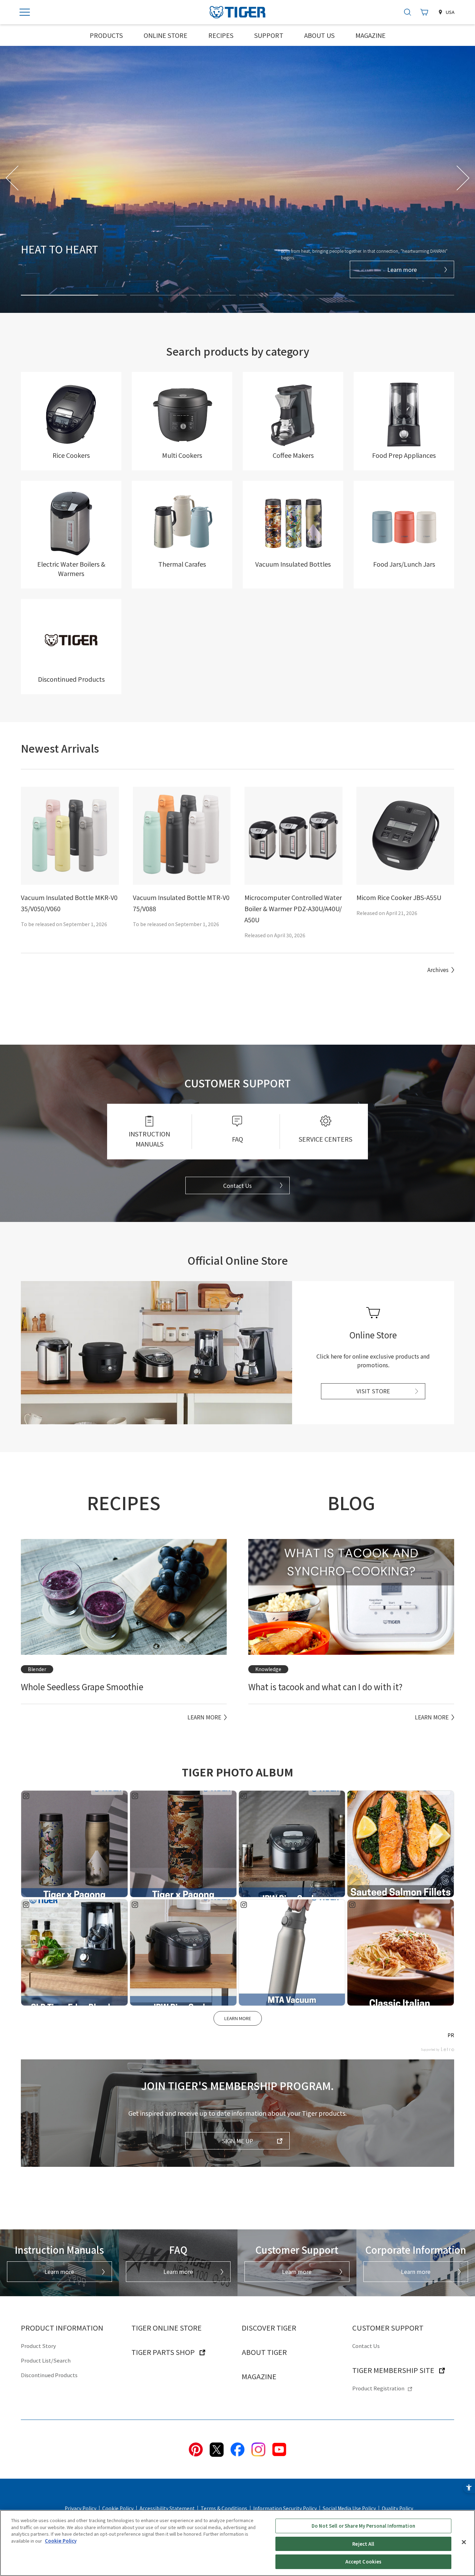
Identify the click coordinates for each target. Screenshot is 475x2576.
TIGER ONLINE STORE (167, 2328)
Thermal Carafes (182, 564)
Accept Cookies (364, 2562)
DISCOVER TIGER (269, 2328)
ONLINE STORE (166, 35)
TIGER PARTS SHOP (163, 2352)
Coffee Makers (293, 455)
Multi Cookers (182, 455)
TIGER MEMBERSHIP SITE (393, 2370)
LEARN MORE (238, 2018)
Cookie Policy (118, 2508)
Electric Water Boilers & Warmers (71, 569)
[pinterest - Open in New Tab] (196, 2448)
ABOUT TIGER (264, 2352)
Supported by (430, 2050)
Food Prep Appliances (404, 455)
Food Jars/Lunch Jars (404, 564)
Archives (438, 970)
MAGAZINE (371, 35)
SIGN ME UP (237, 2141)
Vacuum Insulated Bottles (293, 564)
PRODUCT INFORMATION (62, 2328)
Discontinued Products (71, 679)
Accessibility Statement (167, 2508)
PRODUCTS (106, 35)
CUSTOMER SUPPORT (388, 2328)
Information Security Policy (285, 2508)
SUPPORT (269, 35)
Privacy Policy (80, 2508)
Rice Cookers (71, 455)
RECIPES (221, 35)
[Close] (464, 2542)
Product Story (38, 2346)
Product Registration (378, 2388)
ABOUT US (319, 35)
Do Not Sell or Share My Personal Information (363, 2526)
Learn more (402, 269)
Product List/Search (46, 2360)
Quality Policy (397, 2508)
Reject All (363, 2544)
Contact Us (237, 1185)
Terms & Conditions (224, 2508)
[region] (237, 2543)
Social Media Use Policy (349, 2508)
